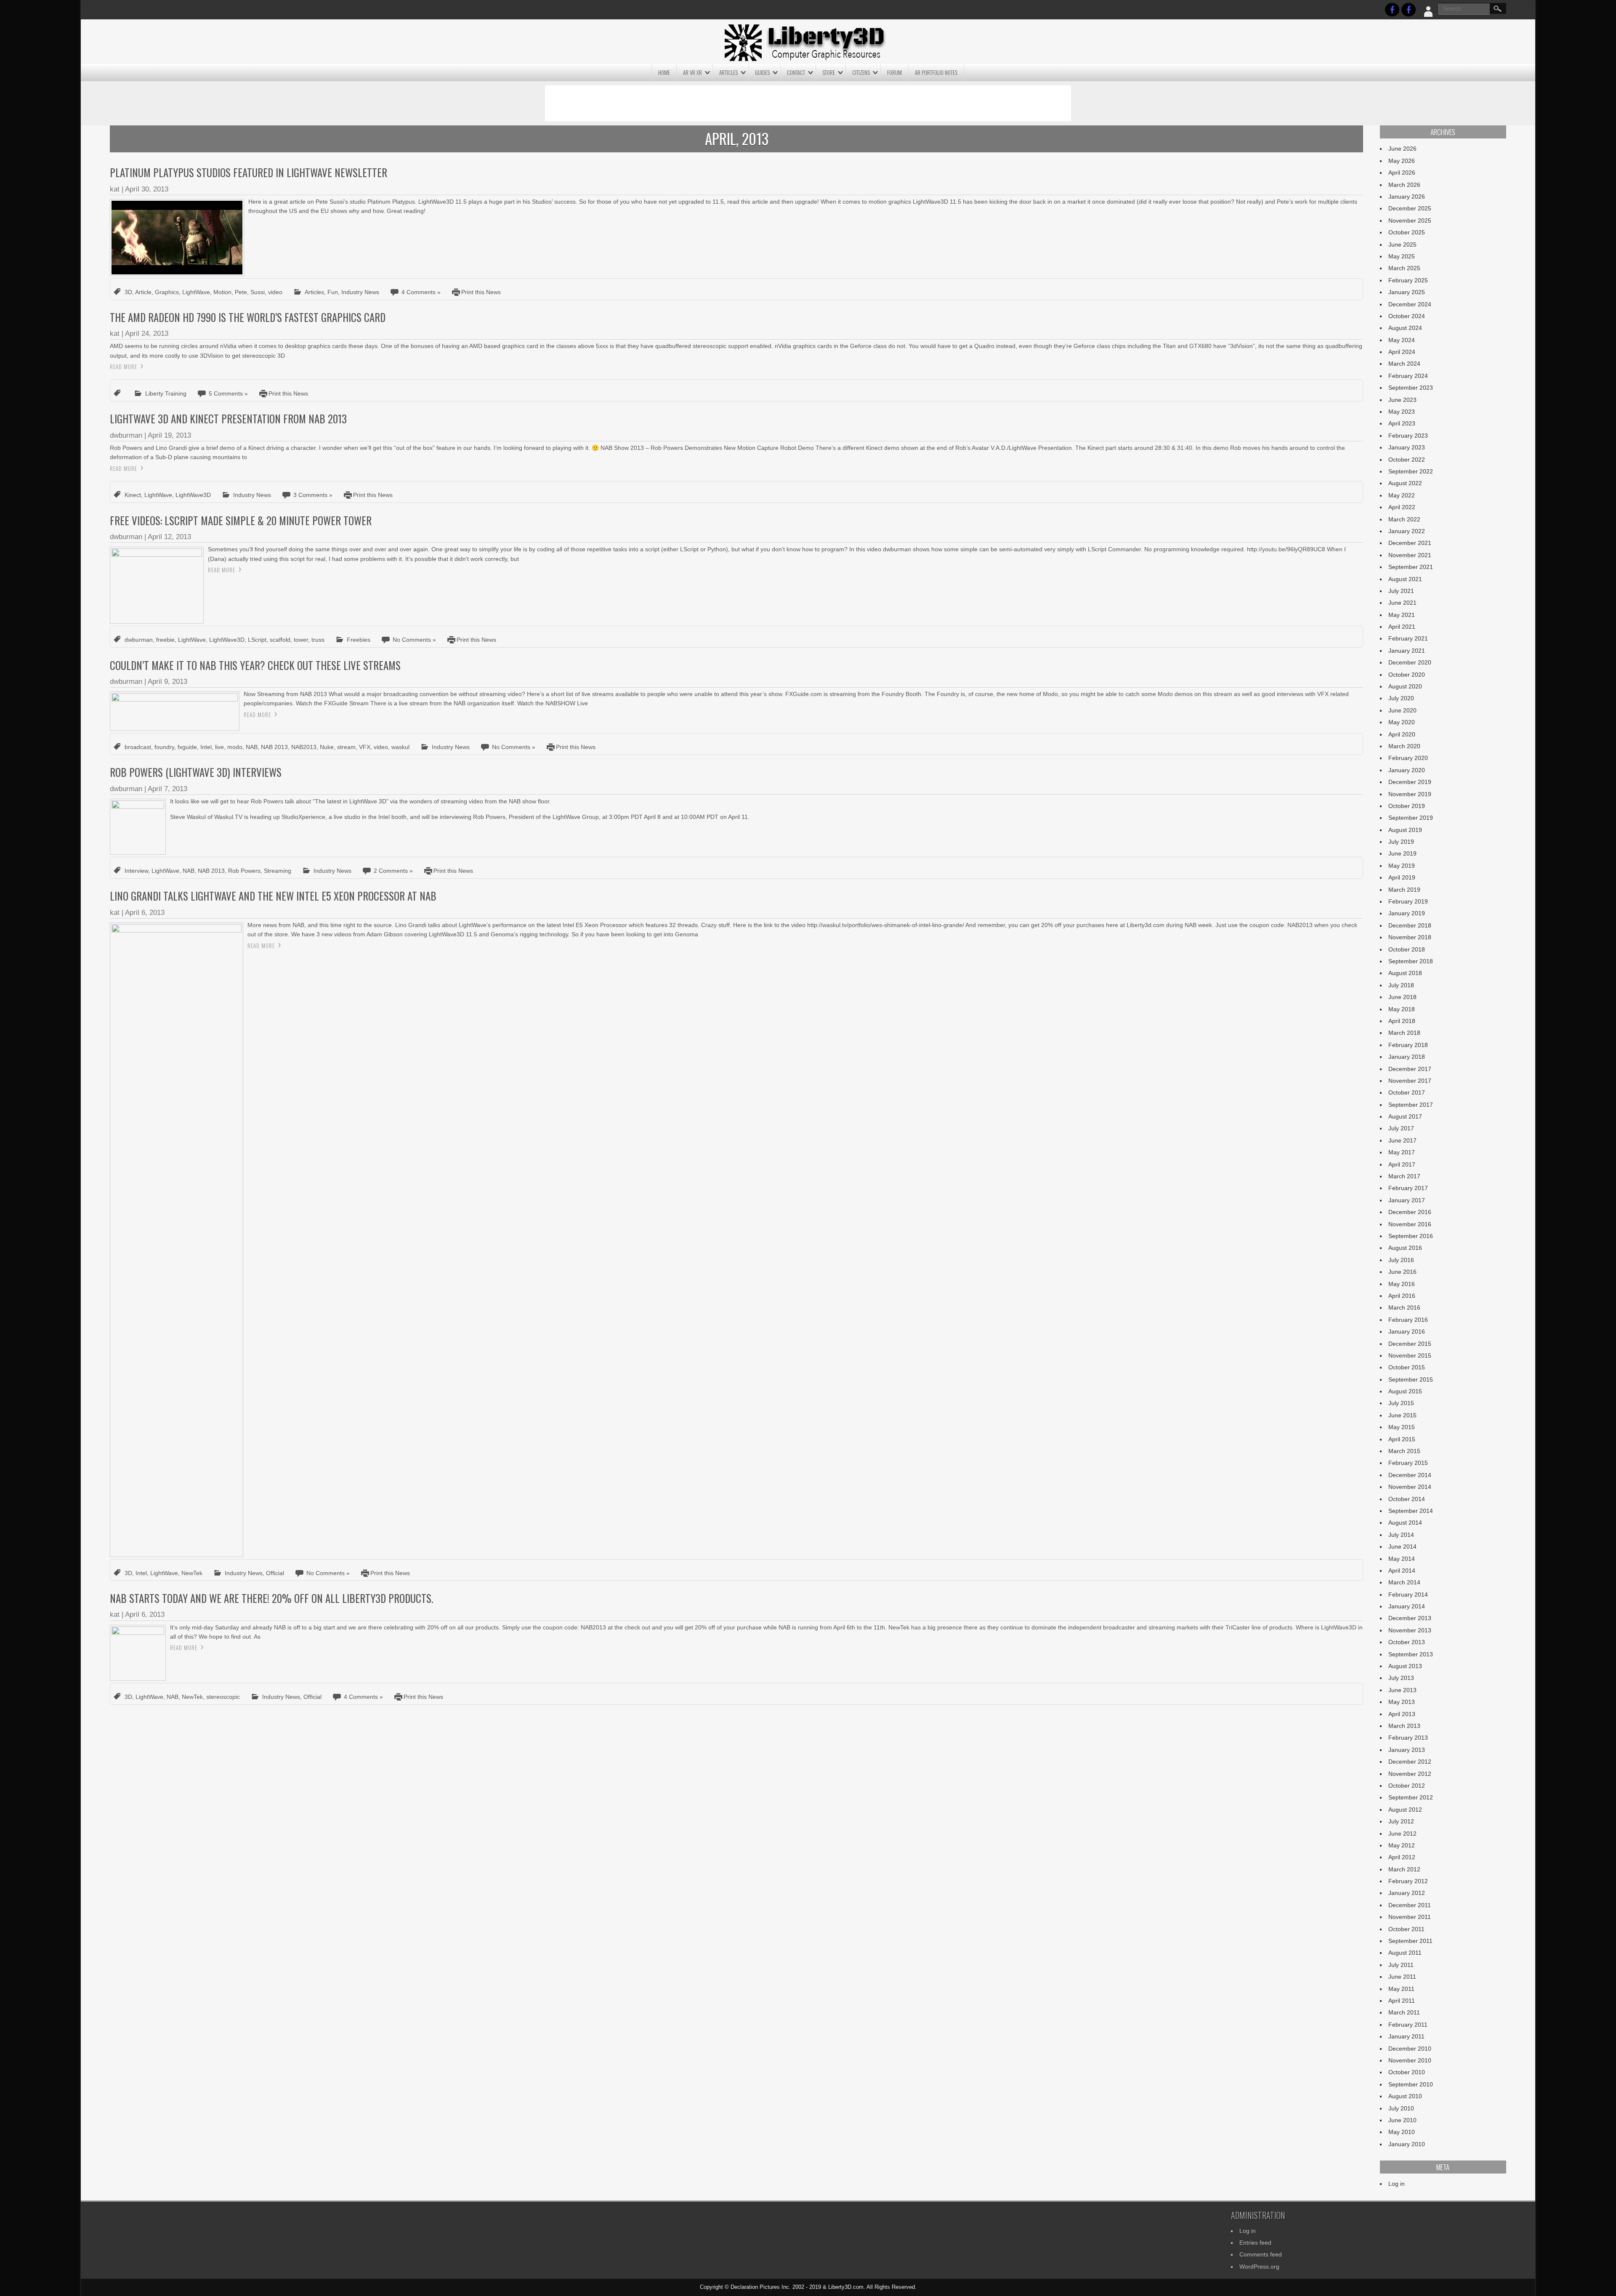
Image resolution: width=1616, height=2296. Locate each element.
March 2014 (1404, 1582)
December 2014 (1410, 1475)
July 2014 (1401, 1535)
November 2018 (1410, 937)
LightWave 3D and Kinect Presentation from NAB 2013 (228, 419)
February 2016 (1408, 1320)
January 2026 (1407, 197)
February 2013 (1408, 1738)
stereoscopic (223, 1697)
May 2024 (1402, 340)
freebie (165, 640)
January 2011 (1406, 2036)
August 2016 (1405, 1248)
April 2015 (1402, 1439)
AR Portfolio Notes (936, 72)
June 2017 (1402, 1140)
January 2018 (1407, 1057)
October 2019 (1407, 806)
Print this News (481, 292)
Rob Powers (244, 871)
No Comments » (414, 640)
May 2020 (1402, 722)
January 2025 (1407, 292)
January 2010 (1407, 2144)
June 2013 (1402, 1690)
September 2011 (1410, 1941)
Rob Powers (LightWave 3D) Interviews (196, 772)
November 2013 (1410, 1630)
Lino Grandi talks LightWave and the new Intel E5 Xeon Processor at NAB (273, 896)
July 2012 (1401, 1821)
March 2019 (1404, 890)
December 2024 (1410, 304)
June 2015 (1402, 1415)
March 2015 (1404, 1451)
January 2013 (1407, 1750)
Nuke (327, 747)
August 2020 (1405, 686)
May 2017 (1402, 1152)
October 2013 (1407, 1642)
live (219, 747)
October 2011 (1406, 1929)
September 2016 (1411, 1236)
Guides (762, 72)
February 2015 (1408, 1463)
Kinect (133, 495)
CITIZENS (861, 72)
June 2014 (1402, 1547)
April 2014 (1402, 1571)
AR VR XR (692, 72)
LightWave (196, 292)
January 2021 (1407, 651)
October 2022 (1407, 460)
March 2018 (1404, 1033)
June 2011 (1402, 1977)
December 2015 (1410, 1344)
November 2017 (1410, 1081)
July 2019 (1401, 842)
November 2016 (1410, 1224)
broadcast (138, 747)
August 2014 (1405, 1523)
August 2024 (1405, 328)
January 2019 (1407, 913)
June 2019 (1402, 853)
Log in (1397, 2184)
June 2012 (1402, 1834)
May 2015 (1402, 1427)
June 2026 (1402, 149)
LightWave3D (193, 495)
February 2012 (1408, 1881)
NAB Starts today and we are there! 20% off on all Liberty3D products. (271, 1598)
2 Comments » (393, 871)
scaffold (280, 640)
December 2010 (1410, 2049)
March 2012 (1404, 1869)
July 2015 (1401, 1403)
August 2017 (1405, 1116)
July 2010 (1401, 2108)
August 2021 (1405, 579)
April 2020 (1402, 734)
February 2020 (1408, 758)
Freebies (359, 640)
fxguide (187, 747)
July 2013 (1401, 1678)
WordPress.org (1259, 2267)
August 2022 (1405, 483)
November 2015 (1410, 1355)
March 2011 (1404, 2012)
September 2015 (1411, 1379)
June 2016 (1402, 1272)
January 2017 (1407, 1200)
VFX (365, 747)
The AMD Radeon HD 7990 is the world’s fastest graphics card (248, 317)
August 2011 (1405, 1953)
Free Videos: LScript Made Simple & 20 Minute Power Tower (241, 520)
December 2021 (1410, 543)
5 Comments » (228, 393)
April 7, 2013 (167, 789)
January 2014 (1407, 1606)
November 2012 (1410, 1774)
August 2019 (1405, 830)
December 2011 (1410, 1905)
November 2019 (1410, 794)
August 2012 (1405, 1810)
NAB (252, 747)
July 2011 (1401, 1965)
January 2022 (1407, 531)
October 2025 (1407, 232)
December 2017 (1410, 1069)
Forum (894, 72)
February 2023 (1408, 436)
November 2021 (1410, 555)
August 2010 (1405, 2096)
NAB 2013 (274, 747)
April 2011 (1402, 2001)
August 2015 (1405, 1391)
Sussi (258, 292)
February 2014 (1408, 1594)
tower (301, 640)
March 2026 (1404, 185)
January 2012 (1407, 1893)
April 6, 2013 (145, 913)
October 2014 (1407, 1499)
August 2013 (1405, 1666)
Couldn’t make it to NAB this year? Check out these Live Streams (255, 665)
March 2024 (1404, 364)
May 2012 (1402, 1845)
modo (235, 747)
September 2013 (1411, 1654)
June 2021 (1402, 603)
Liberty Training (166, 393)
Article (143, 292)
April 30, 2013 (147, 189)
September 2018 (1411, 961)
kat (115, 189)
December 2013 (1410, 1618)
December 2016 (1410, 1212)
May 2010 (1402, 2132)
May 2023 (1402, 412)
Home (664, 72)
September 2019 (1411, 818)
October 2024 (1407, 316)
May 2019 (1402, 866)
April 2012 (1402, 1857)
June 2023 (1402, 400)
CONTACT (796, 72)
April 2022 (1402, 507)
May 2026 (1402, 161)
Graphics (167, 292)
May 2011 (1401, 1989)
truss (318, 640)
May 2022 (1402, 495)
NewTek (192, 1573)
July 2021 (1401, 591)
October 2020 (1407, 675)
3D (128, 292)
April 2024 (1402, 352)
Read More (124, 367)
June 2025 (1402, 244)
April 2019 (1402, 877)
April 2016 (1402, 1296)
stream (346, 747)
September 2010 (1411, 2084)
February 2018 (1408, 1045)
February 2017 (1408, 1188)
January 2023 (1407, 447)
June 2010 (1402, 2120)
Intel (206, 747)
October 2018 (1407, 949)
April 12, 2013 (169, 537)
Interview (136, 871)
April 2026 (1402, 173)
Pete (241, 292)
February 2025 (1408, 280)
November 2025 (1410, 221)
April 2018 (1402, 1021)
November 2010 (1410, 2060)
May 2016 (1402, 1284)
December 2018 (1410, 925)
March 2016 (1404, 1307)
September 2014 (1411, 1511)
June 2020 (1402, 710)
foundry (164, 747)
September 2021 (1411, 567)
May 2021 (1402, 615)
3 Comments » (313, 495)
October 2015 (1407, 1367)
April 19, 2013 (169, 435)
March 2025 (1404, 268)
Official (275, 1573)
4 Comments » (421, 292)
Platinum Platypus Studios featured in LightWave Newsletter (249, 172)
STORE (829, 72)
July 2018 (1401, 985)
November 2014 (1410, 1487)
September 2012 (1411, 1797)
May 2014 (1402, 1559)
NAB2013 (304, 747)
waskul (400, 747)
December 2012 (1410, 1762)
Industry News (360, 292)
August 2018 (1405, 973)
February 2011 (1408, 2025)
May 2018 (1402, 1009)
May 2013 (1402, 1702)
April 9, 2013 (167, 682)
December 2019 (1410, 782)
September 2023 (1411, 388)
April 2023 (1402, 423)
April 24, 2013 (147, 334)
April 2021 (1402, 627)
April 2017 (1402, 1164)
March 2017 (1404, 1176)
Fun (333, 292)
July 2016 (1401, 1260)
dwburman (126, 435)
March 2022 (1404, 519)
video (275, 292)
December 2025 (1410, 208)
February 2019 (1408, 901)
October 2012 (1407, 1786)
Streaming (278, 871)
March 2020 (1404, 746)
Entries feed (1255, 2243)
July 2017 (1401, 1128)
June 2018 (1402, 997)
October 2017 (1407, 1092)
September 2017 (1411, 1105)
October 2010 (1407, 2072)
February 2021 (1408, 638)
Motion (222, 292)
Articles (728, 72)
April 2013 (1402, 1714)
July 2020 (1401, 698)
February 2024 (1408, 376)
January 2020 (1407, 770)
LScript (257, 640)
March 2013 (1404, 1726)
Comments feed (1261, 2254)
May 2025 (1402, 256)
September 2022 (1411, 471)
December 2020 (1410, 662)
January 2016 (1407, 1331)
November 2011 (1410, 1917)
